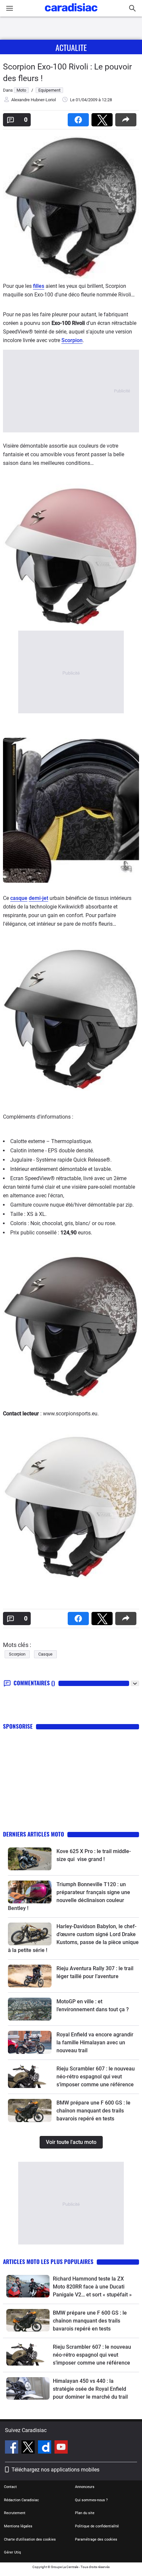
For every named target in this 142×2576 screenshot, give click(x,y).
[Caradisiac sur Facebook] (12, 2448)
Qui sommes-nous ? (91, 2500)
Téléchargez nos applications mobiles (55, 2470)
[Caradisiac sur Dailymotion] (45, 2448)
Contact (10, 2487)
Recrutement (15, 2513)
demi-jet (38, 898)
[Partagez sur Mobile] (127, 118)
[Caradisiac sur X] (29, 2448)
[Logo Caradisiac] (71, 13)
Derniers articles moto (34, 1834)
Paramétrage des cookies (96, 2539)
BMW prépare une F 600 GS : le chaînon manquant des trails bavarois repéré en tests (93, 2111)
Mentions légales (18, 2526)
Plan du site (85, 2513)
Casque (45, 1654)
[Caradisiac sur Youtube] (61, 2448)
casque (19, 898)
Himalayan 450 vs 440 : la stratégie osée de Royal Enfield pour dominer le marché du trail (90, 2389)
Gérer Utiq (12, 2552)
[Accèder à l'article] (30, 1859)
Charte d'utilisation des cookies (30, 2539)
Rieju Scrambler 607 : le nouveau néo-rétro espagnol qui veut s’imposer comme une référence (96, 2077)
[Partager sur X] (103, 118)
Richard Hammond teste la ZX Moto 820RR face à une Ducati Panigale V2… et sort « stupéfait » (92, 2287)
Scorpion (72, 340)
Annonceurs (85, 2487)
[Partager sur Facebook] (80, 118)
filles (39, 286)
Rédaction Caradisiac (21, 2500)
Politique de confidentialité (97, 2526)
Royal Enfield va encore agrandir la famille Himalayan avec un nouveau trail (95, 2043)
